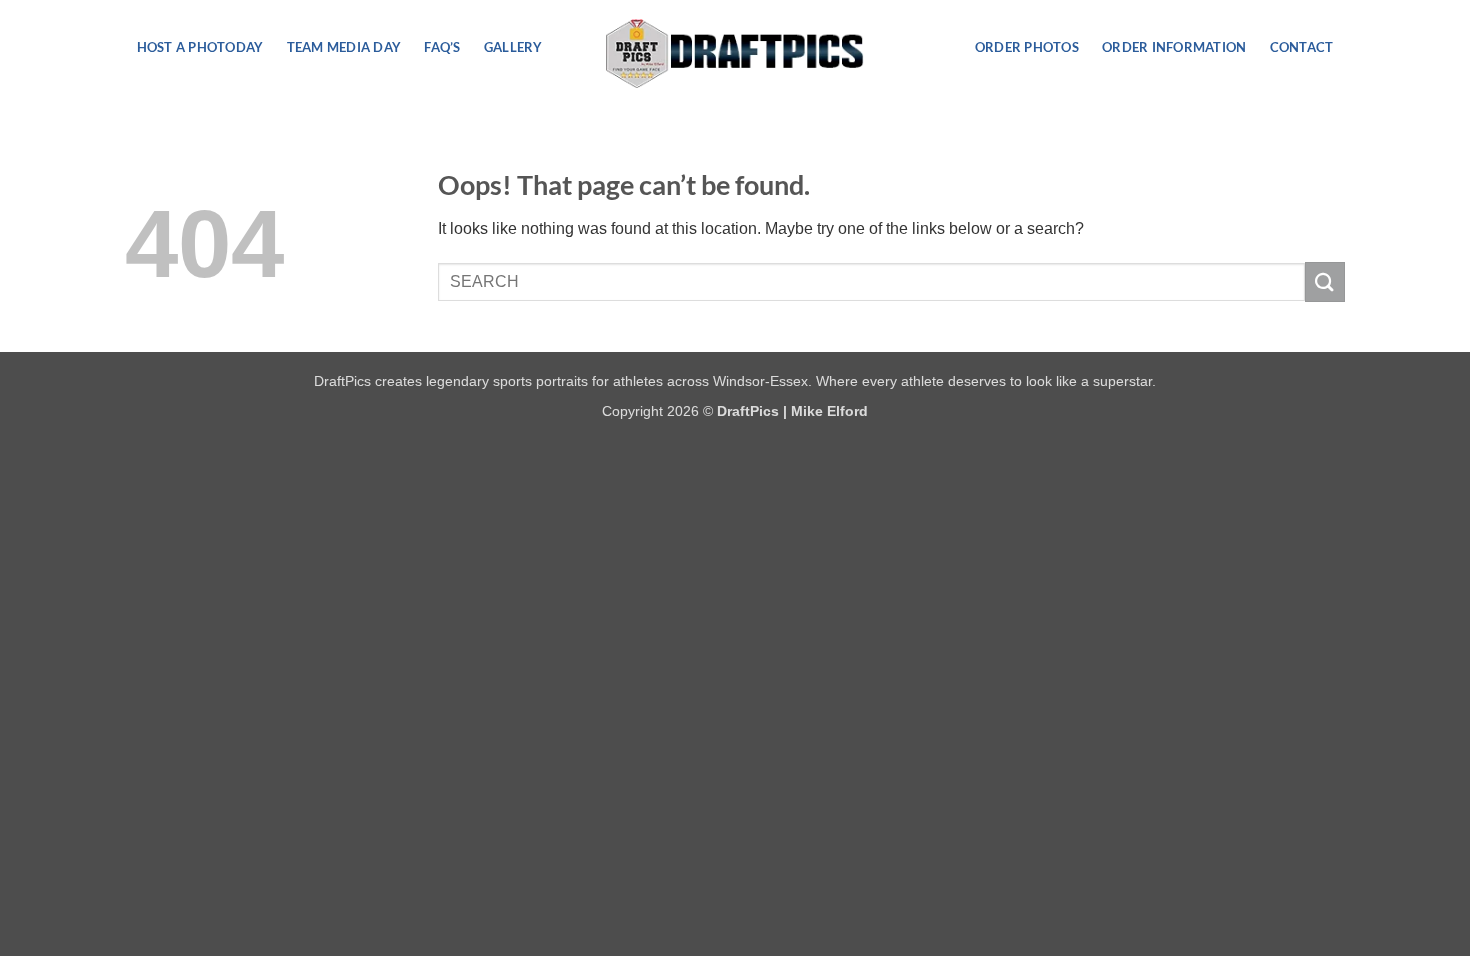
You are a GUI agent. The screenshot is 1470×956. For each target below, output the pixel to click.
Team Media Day (344, 47)
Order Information (1174, 47)
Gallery (513, 47)
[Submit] (1325, 281)
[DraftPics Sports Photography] (735, 53)
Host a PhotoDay (200, 47)
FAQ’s (442, 47)
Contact (1302, 47)
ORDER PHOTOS (1027, 47)
